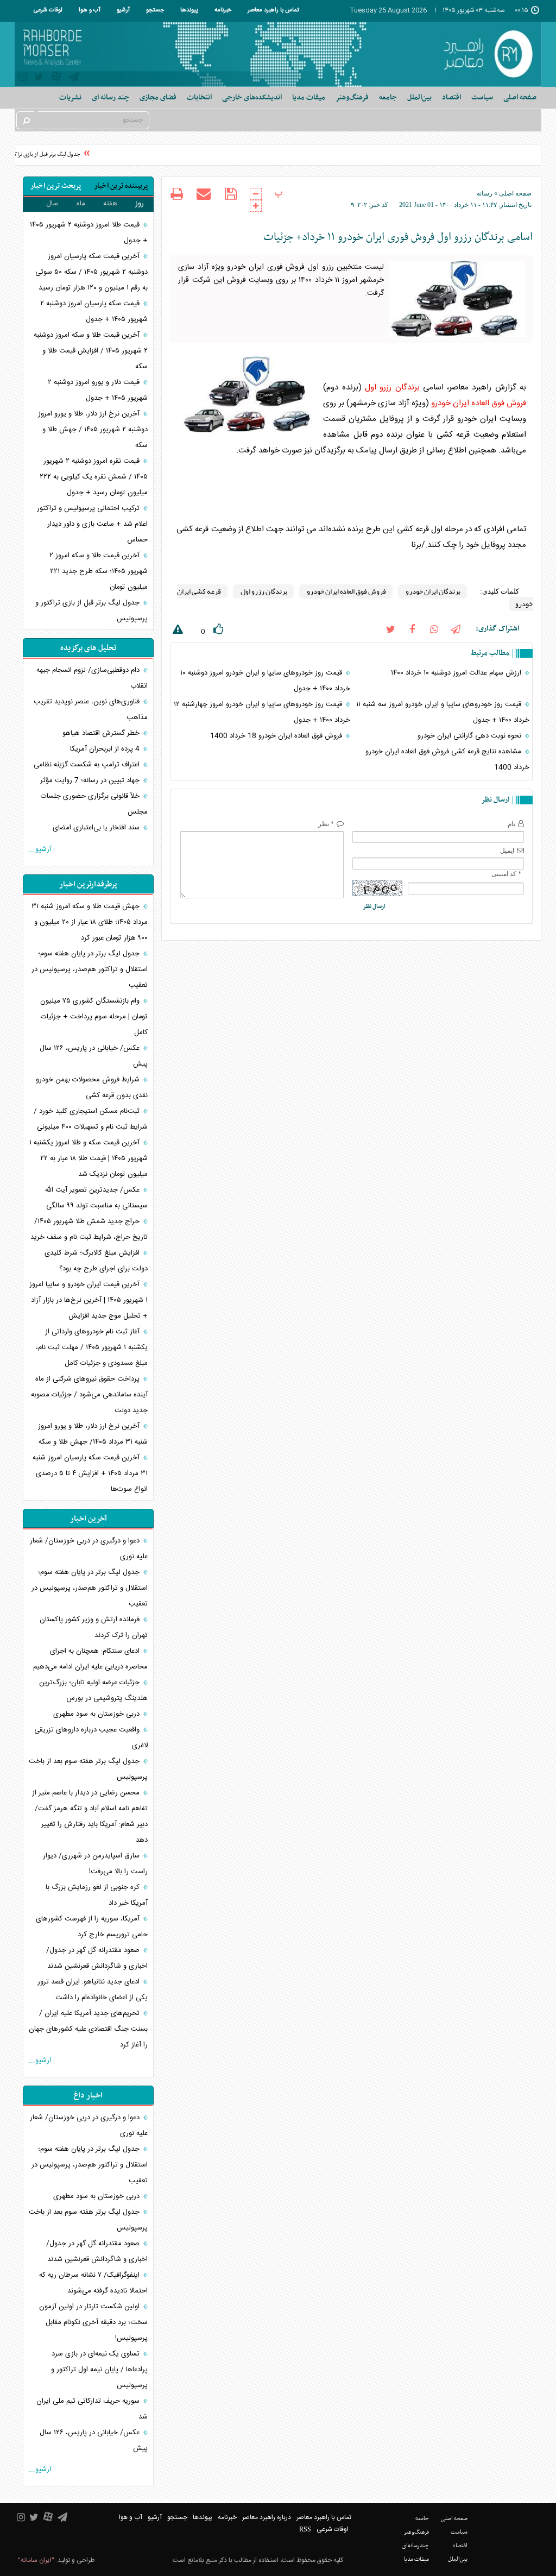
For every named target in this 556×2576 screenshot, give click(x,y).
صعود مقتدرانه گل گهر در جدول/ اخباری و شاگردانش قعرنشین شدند (97, 1958)
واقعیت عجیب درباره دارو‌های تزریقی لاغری (91, 1738)
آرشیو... (40, 849)
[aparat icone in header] (56, 79)
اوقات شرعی (48, 10)
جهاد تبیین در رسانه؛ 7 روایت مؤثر (91, 780)
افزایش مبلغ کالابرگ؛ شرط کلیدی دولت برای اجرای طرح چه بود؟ (96, 1261)
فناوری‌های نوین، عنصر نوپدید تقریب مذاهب (91, 710)
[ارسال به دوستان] (204, 194)
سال (52, 204)
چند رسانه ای (110, 97)
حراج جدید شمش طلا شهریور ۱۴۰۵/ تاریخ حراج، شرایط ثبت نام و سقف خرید (89, 1229)
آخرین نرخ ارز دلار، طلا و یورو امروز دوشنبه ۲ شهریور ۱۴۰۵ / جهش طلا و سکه (93, 430)
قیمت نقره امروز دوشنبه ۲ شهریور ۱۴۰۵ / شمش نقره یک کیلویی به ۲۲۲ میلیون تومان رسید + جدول (94, 477)
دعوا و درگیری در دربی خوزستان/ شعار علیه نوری (89, 1549)
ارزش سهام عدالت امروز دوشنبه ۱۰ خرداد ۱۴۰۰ (457, 673)
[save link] (230, 194)
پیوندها (189, 10)
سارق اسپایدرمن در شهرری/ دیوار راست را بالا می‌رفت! (95, 1864)
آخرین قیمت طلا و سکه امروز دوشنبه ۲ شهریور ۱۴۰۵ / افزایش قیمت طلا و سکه (91, 351)
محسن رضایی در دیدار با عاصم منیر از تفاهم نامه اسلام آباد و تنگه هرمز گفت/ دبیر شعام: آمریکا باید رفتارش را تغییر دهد (90, 1816)
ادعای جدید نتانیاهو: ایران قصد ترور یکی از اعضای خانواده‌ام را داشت (93, 1990)
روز (140, 204)
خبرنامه (223, 10)
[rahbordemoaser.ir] (486, 54)
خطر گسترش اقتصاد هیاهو (102, 733)
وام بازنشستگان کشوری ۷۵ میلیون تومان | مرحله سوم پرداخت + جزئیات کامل (94, 1017)
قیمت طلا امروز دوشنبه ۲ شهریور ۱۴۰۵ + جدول (89, 233)
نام (511, 824)
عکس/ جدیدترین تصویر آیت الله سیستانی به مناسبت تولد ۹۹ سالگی (96, 1198)
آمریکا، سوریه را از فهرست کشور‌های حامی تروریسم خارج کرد (92, 1927)
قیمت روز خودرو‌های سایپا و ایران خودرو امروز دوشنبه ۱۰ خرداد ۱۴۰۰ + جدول (265, 681)
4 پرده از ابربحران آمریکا (106, 749)
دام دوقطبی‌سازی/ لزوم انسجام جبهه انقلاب (92, 678)
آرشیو (123, 10)
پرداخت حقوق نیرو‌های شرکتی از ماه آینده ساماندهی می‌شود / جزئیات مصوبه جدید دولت (89, 1395)
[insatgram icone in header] (23, 78)
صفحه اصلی (520, 97)
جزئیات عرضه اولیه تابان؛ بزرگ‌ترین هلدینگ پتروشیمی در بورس (93, 1690)
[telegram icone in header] (74, 78)
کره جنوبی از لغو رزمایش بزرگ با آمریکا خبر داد (97, 1895)
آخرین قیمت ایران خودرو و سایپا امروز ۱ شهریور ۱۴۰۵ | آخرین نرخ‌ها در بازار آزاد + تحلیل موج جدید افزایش (89, 1300)
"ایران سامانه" (36, 2560)
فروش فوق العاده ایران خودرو (479, 403)
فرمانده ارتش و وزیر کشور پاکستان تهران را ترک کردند (94, 1627)
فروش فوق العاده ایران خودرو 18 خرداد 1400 (277, 736)
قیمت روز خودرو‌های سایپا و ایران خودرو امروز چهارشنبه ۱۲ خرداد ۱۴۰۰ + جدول (262, 712)
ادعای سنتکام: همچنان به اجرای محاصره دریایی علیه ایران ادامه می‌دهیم (90, 1659)
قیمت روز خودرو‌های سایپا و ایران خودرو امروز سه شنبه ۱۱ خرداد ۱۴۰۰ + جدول (443, 712)
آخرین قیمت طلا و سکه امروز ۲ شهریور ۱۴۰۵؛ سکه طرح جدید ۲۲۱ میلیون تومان (99, 571)
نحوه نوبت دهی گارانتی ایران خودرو (470, 736)
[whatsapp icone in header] (434, 629)
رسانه (485, 193)
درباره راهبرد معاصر (267, 2517)
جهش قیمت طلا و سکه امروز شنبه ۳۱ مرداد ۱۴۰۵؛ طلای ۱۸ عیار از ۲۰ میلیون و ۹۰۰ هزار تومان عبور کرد (90, 922)
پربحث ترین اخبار (56, 186)
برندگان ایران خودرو (432, 591)
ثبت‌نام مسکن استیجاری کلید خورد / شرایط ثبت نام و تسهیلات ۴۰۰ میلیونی (91, 1119)
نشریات (70, 97)
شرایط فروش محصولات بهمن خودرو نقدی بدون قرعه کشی (92, 1088)
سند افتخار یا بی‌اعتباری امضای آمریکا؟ (100, 836)
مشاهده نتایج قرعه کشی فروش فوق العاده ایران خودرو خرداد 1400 (447, 760)
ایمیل (507, 851)
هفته (110, 204)
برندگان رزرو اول (392, 388)
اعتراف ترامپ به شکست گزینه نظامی (88, 765)
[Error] (176, 631)
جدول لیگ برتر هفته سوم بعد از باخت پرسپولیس (88, 1769)
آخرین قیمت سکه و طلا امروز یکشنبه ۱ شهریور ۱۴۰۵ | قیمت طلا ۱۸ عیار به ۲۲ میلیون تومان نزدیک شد (89, 1158)
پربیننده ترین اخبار (121, 186)
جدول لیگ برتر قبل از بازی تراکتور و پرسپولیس (91, 611)
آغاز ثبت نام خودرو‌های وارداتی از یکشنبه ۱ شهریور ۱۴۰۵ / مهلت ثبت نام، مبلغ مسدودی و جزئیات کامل (92, 1347)
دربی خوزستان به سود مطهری (97, 1714)
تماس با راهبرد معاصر (273, 10)
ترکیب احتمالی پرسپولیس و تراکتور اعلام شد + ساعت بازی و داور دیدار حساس (92, 524)
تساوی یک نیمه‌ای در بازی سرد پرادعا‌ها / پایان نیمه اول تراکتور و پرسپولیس (99, 2370)
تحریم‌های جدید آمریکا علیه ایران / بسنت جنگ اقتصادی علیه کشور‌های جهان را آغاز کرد (88, 2029)
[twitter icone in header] (39, 78)
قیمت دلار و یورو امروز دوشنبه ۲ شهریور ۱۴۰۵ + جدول (98, 390)
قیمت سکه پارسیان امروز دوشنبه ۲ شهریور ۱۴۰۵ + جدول (94, 311)
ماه (81, 204)
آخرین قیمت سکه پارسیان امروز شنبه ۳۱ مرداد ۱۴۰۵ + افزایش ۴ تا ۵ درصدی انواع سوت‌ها (90, 1473)
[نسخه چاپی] (177, 195)
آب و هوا (90, 10)
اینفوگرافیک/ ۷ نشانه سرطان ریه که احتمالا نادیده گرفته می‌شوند (93, 2283)
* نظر (326, 824)
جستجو (155, 10)
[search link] (26, 120)
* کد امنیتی (506, 874)
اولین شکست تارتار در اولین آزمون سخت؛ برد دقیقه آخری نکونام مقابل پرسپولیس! (93, 2322)
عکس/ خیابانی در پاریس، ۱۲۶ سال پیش (94, 1056)
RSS (305, 2529)
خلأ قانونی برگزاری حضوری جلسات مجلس (94, 804)
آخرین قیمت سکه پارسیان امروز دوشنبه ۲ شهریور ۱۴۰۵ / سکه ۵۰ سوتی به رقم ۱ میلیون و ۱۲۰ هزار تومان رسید (91, 272)
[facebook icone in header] (412, 629)
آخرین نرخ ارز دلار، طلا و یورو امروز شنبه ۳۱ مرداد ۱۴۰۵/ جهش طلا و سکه (93, 1434)
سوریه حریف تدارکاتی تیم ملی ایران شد (92, 2409)
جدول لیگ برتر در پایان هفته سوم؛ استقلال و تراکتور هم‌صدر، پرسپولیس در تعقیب (90, 969)
